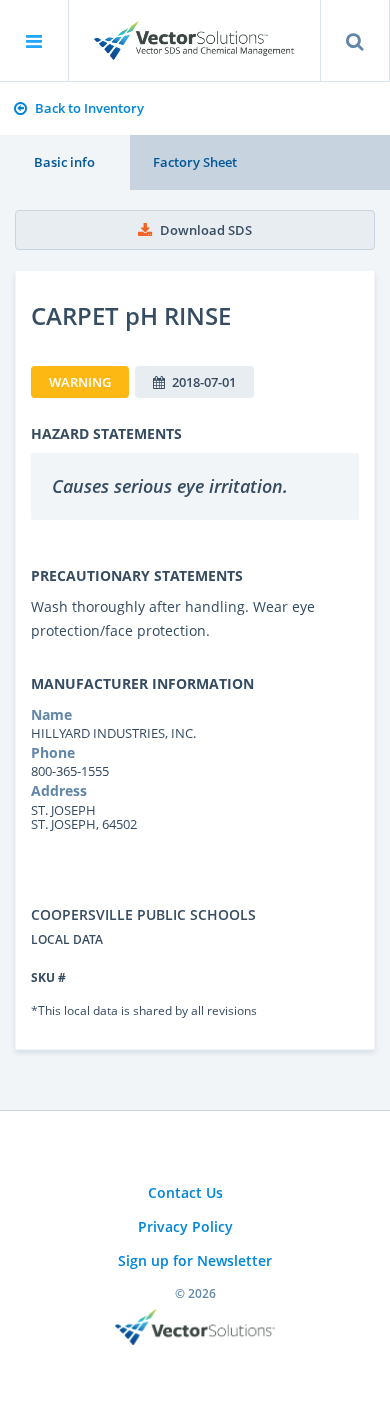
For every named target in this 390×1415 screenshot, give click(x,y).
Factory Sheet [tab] (195, 162)
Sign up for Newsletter (195, 1260)
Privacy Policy (185, 1226)
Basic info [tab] (64, 162)
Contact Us (185, 1192)
